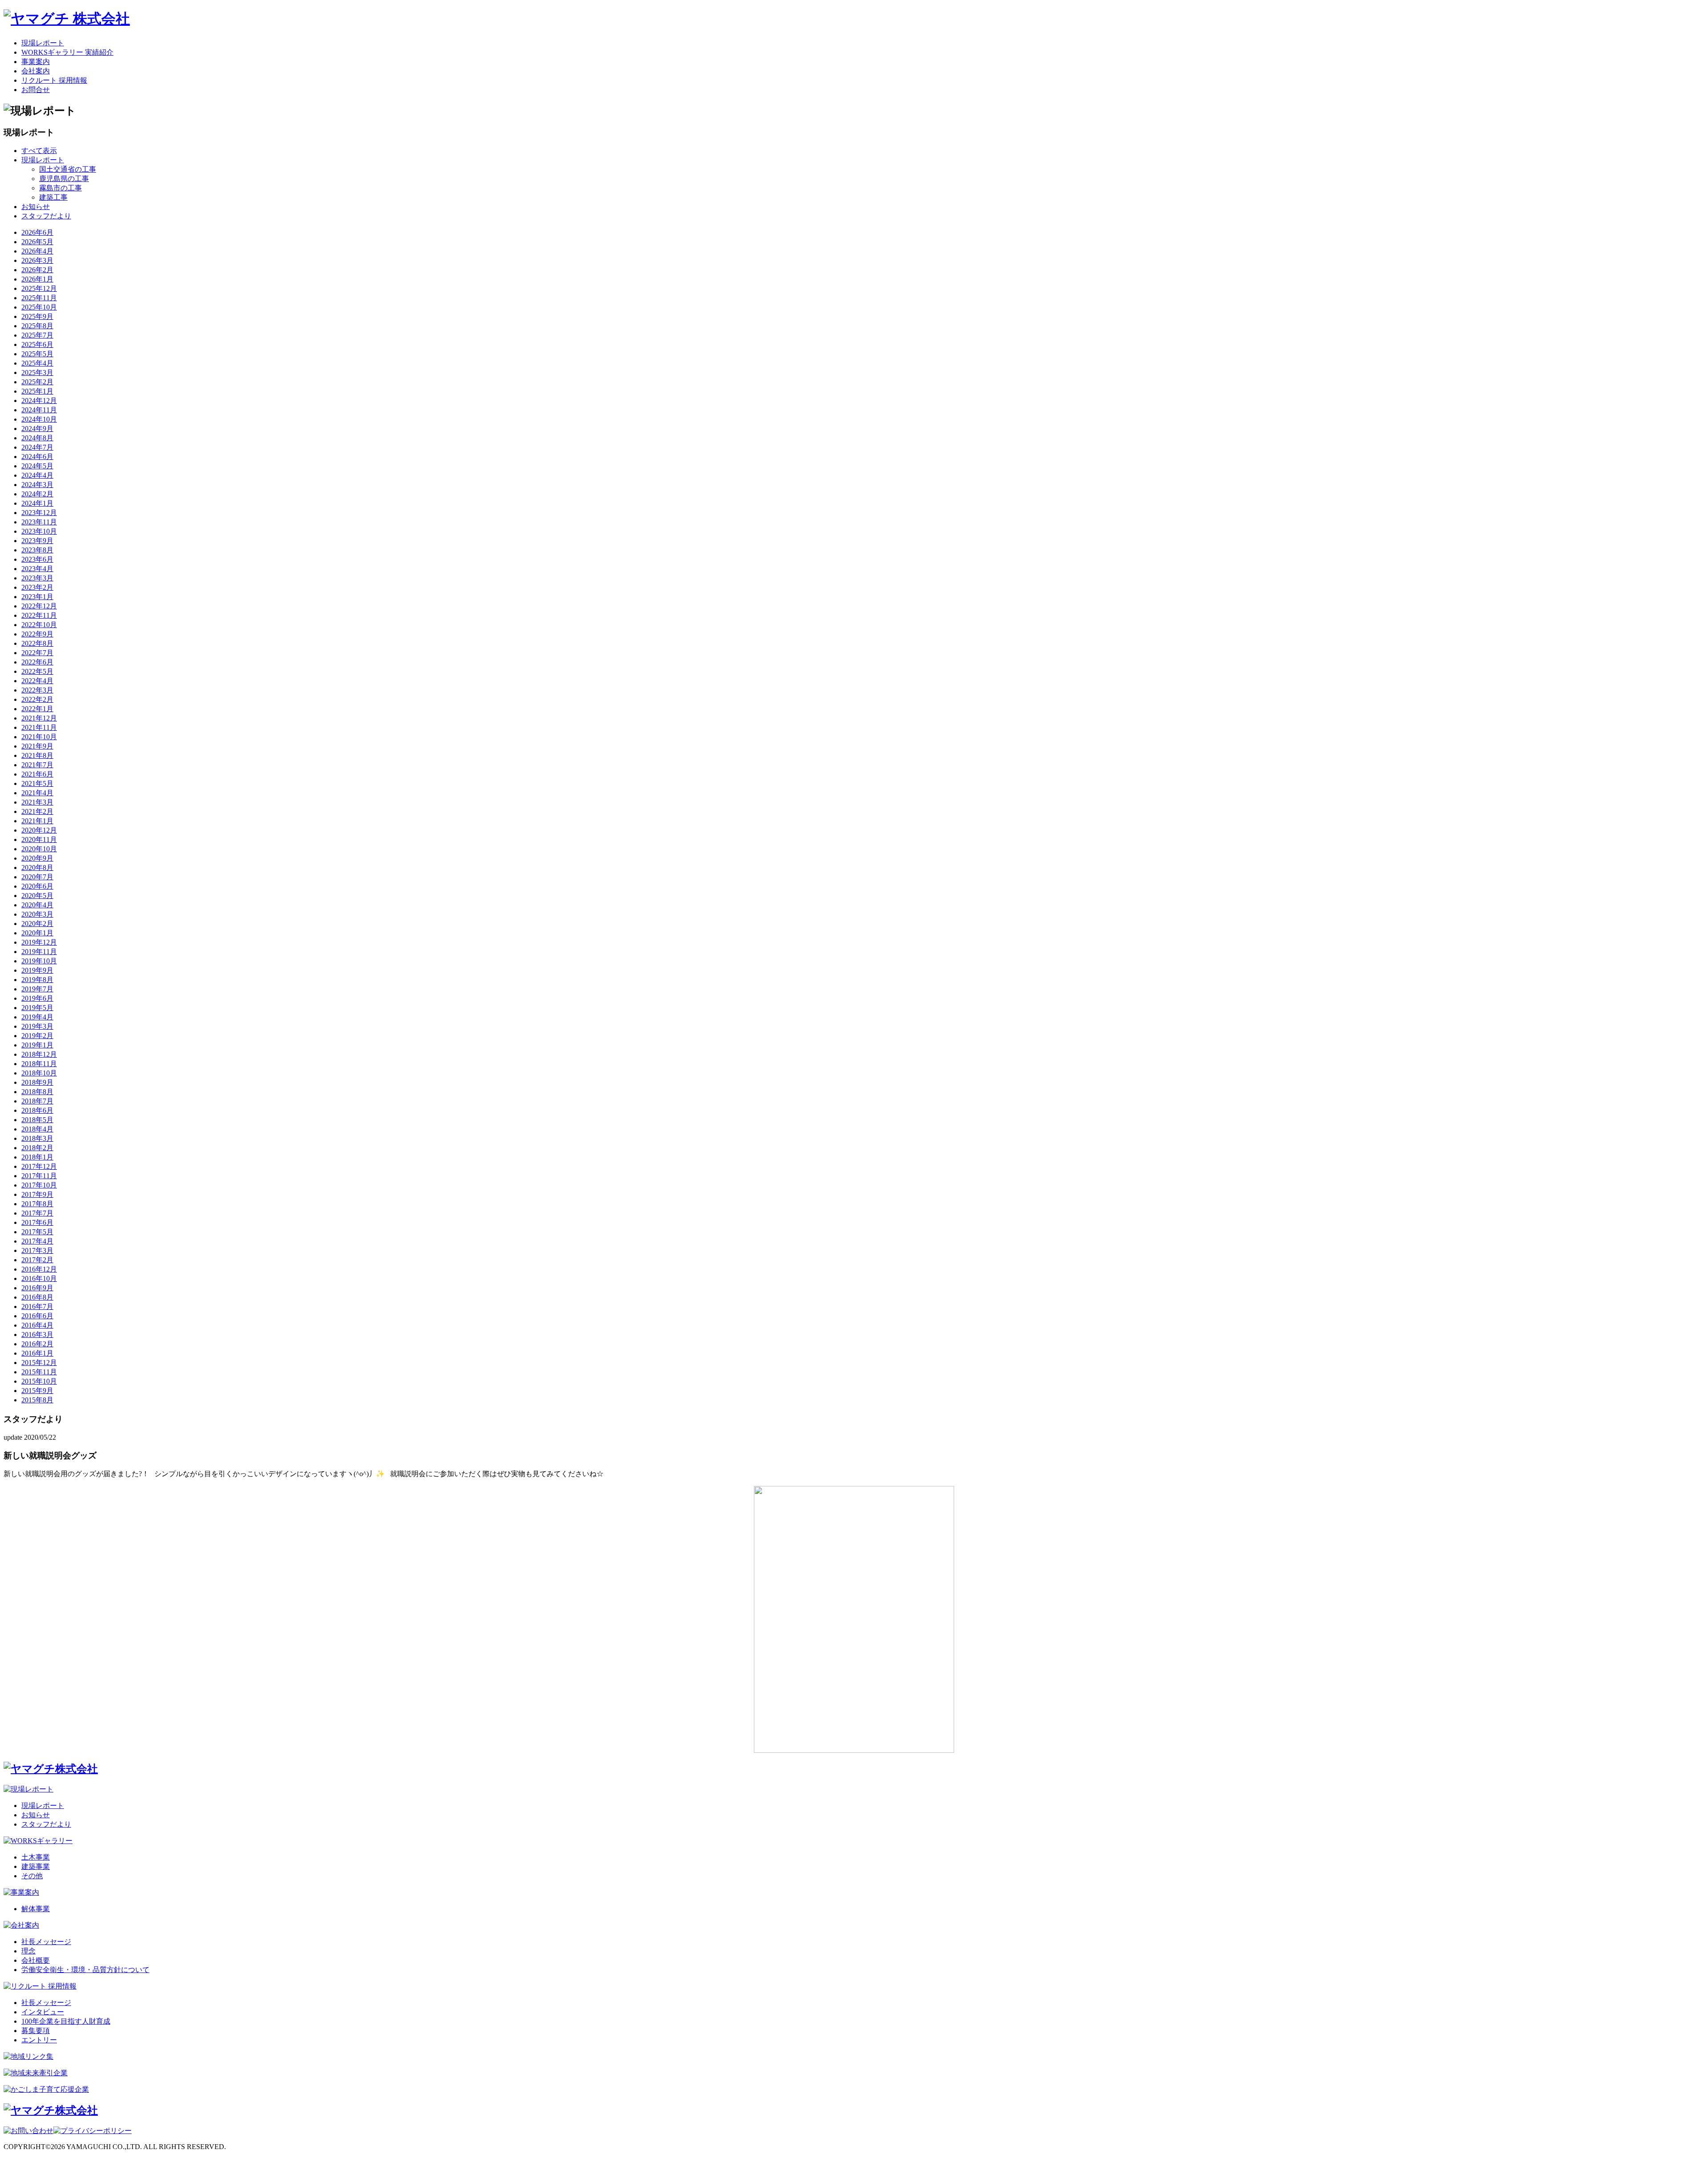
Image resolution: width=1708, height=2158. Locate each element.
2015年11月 (39, 1372)
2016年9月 (37, 1288)
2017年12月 (39, 1166)
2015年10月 (39, 1381)
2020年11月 (39, 839)
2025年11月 (39, 298)
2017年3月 (37, 1250)
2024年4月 (37, 475)
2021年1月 (37, 821)
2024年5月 (37, 466)
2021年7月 (37, 765)
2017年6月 (37, 1222)
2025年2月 (37, 382)
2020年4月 (37, 905)
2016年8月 (37, 1297)
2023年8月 (37, 550)
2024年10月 (39, 419)
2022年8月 (37, 643)
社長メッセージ (46, 1942)
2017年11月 (39, 1176)
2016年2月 (37, 1344)
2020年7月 (37, 877)
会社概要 (36, 1960)
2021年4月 (37, 793)
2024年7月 (37, 447)
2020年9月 (37, 858)
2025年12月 (39, 288)
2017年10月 (39, 1185)
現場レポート (43, 43)
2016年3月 (37, 1335)
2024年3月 (37, 485)
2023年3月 (37, 578)
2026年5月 (37, 242)
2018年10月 (39, 1073)
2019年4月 (37, 1017)
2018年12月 (39, 1054)
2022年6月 (37, 662)
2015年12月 (39, 1363)
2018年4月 (37, 1129)
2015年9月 (37, 1391)
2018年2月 (37, 1148)
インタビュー (43, 2012)
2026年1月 (37, 279)
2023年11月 (39, 522)
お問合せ (36, 90)
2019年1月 (37, 1045)
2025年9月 (37, 316)
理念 (28, 1951)
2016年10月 (39, 1278)
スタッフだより (46, 216)
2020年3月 (37, 914)
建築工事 (53, 197)
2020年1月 (37, 933)
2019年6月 (37, 998)
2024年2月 (37, 494)
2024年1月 (37, 503)
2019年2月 (37, 1036)
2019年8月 (37, 980)
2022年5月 (37, 671)
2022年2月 (37, 699)
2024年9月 (37, 429)
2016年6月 (37, 1316)
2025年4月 (37, 363)
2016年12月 (39, 1269)
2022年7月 (37, 653)
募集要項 (36, 2031)
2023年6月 (37, 559)
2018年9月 (37, 1082)
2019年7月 (37, 989)
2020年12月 (39, 830)
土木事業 (36, 1857)
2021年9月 (37, 746)
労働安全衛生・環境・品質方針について (85, 1970)
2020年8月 (37, 868)
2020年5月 (37, 896)
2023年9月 (37, 541)
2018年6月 (37, 1110)
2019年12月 (39, 942)
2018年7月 (37, 1101)
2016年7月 (37, 1306)
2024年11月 (39, 410)
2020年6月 (37, 886)
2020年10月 (39, 849)
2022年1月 (37, 709)
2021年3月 (37, 802)
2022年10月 (39, 625)
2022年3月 (37, 690)
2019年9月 (37, 970)
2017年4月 (37, 1241)
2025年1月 (37, 391)
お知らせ (36, 207)
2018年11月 (39, 1064)
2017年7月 (37, 1213)
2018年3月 (37, 1138)
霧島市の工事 (60, 188)
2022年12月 (39, 606)
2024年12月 (39, 401)
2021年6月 (37, 774)
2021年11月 (39, 727)
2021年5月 (37, 783)
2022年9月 (37, 634)
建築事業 (36, 1866)
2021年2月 (37, 811)
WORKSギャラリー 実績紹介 (67, 52)
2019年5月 (37, 1008)
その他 (32, 1876)
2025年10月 (39, 307)
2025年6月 (37, 344)
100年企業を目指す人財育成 (66, 2021)
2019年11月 (39, 952)
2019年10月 (39, 961)
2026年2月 (37, 270)
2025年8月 (37, 326)
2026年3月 (37, 260)
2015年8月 (37, 1400)
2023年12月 (39, 513)
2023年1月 (37, 597)
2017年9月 (37, 1194)
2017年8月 (37, 1204)
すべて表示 (39, 151)
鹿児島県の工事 (64, 179)
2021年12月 (39, 718)
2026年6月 (37, 232)
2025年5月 (37, 354)
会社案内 (36, 71)
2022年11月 (39, 615)
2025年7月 (37, 335)
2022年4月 (37, 681)
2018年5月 (37, 1120)
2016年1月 (37, 1353)
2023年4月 (37, 569)
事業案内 (36, 62)
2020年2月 (37, 924)
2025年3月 (37, 372)
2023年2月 (37, 587)
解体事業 (36, 1909)
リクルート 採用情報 (54, 80)
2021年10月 (39, 737)
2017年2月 (37, 1260)
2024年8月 (37, 438)
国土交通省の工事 (68, 169)
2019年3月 (37, 1026)
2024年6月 (37, 457)
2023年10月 (39, 531)
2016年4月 (37, 1325)
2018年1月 (37, 1157)
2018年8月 (37, 1092)
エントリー (39, 2040)
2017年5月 (37, 1232)
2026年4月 (37, 251)
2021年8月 (37, 755)
